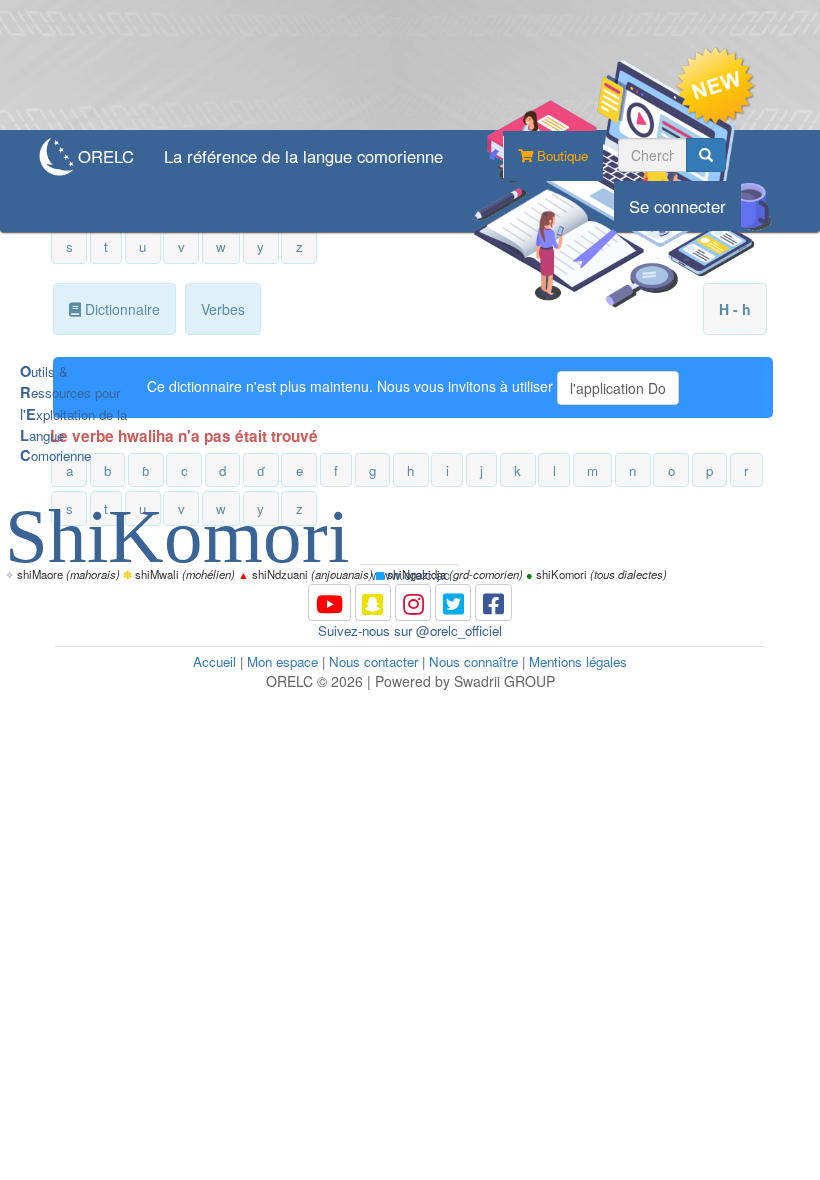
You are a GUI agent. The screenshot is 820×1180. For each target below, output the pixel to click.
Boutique (560, 155)
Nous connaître (473, 661)
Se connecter (677, 206)
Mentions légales (578, 661)
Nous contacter (373, 661)
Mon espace (282, 661)
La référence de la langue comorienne (303, 156)
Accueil (214, 661)
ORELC (106, 156)
